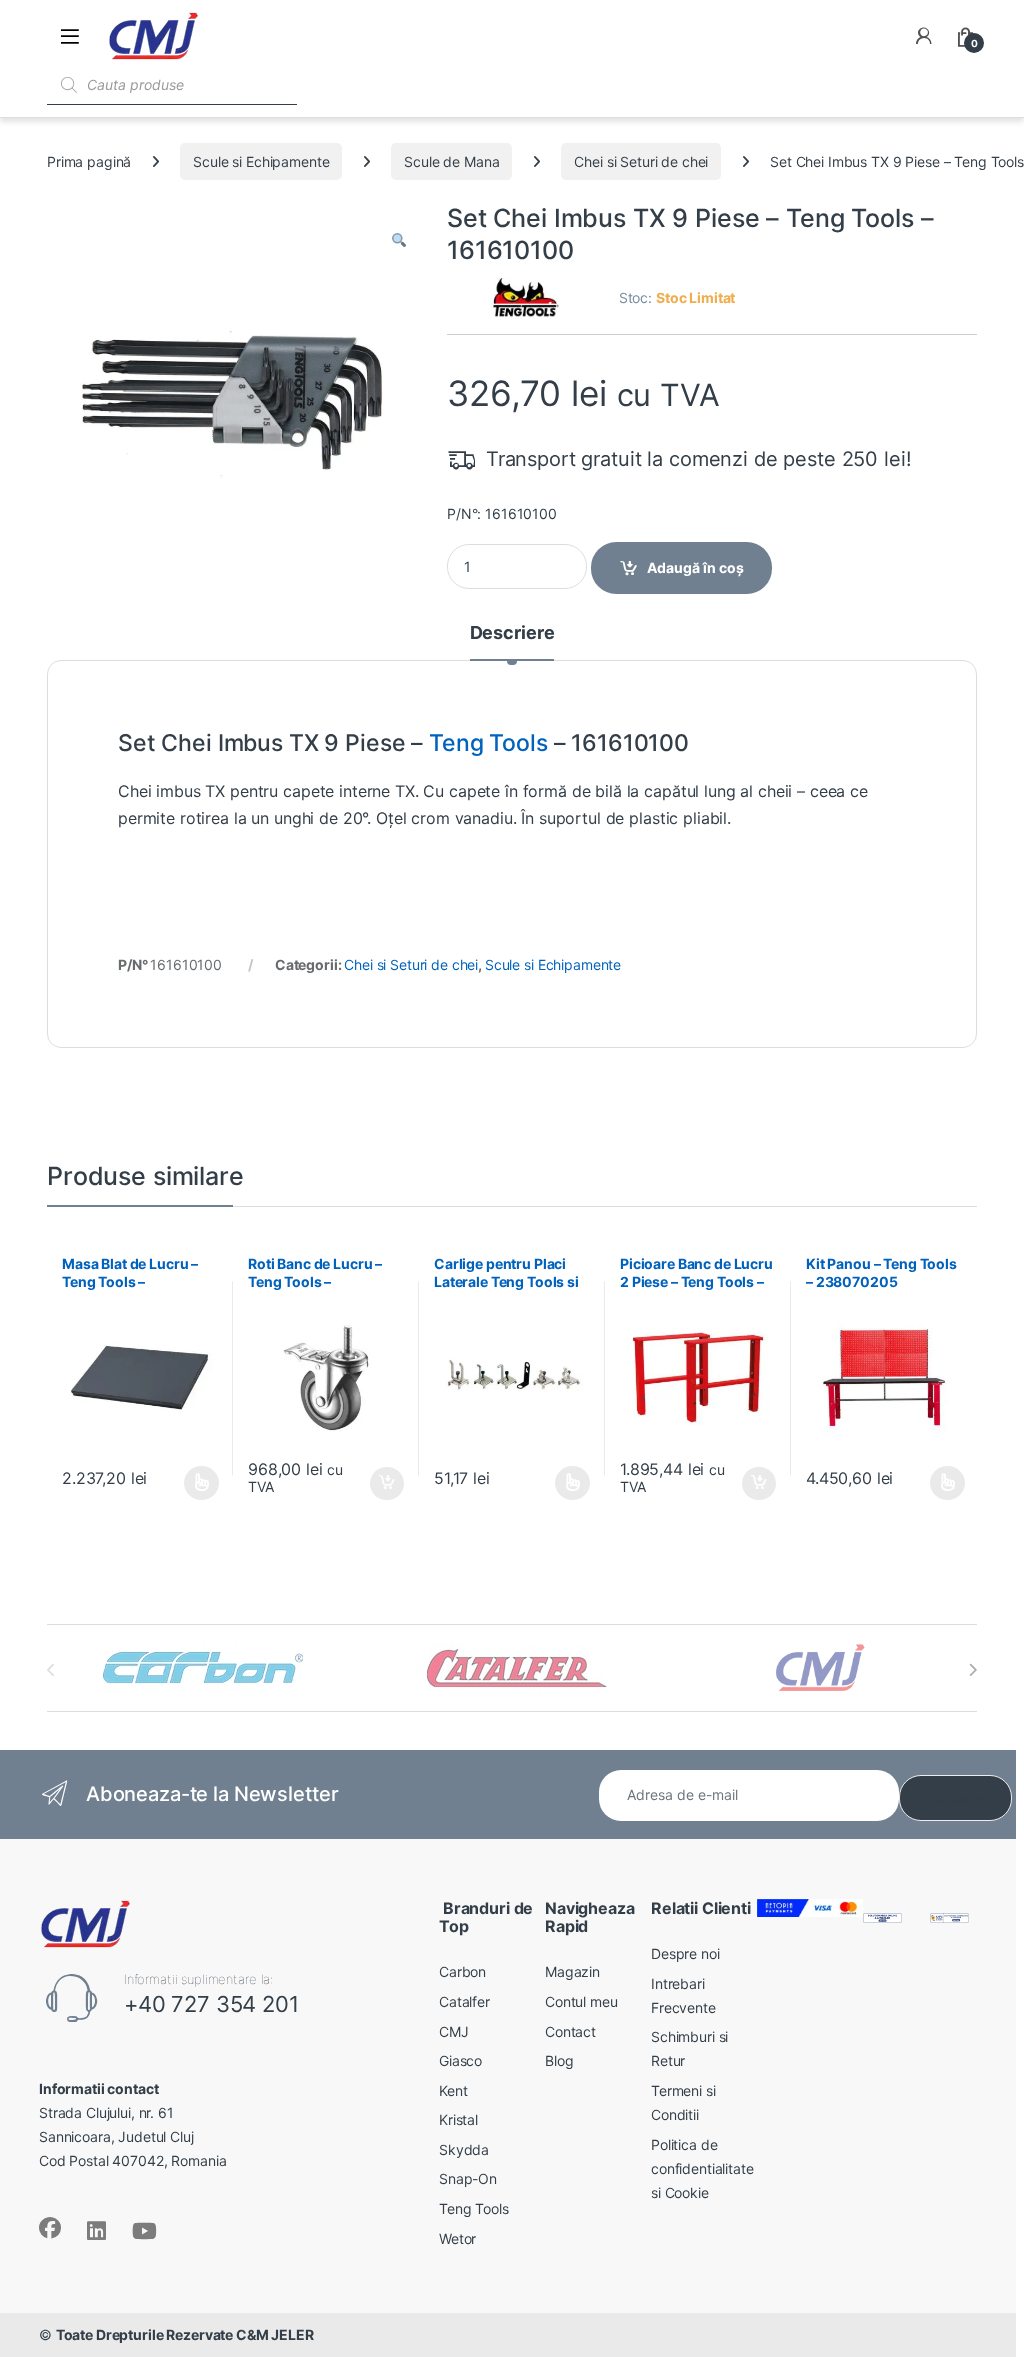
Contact (570, 2031)
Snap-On (468, 2178)
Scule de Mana (451, 161)
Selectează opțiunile (183, 1483)
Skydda (464, 2149)
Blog (559, 2060)
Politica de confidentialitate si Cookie (702, 2168)
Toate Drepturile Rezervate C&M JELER (185, 2334)
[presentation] (972, 1670)
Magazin (572, 1971)
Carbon (462, 1971)
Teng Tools (488, 743)
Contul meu (581, 2001)
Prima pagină (89, 161)
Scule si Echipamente (261, 161)
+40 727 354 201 (211, 2004)
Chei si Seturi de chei (641, 161)
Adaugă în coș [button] (379, 1484)
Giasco (460, 2060)
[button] (399, 240)
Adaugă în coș (695, 567)
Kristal (458, 2119)
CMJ (454, 2031)
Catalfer (464, 2001)
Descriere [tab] (512, 633)
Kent (453, 2090)
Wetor (457, 2238)
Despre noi (685, 1953)
